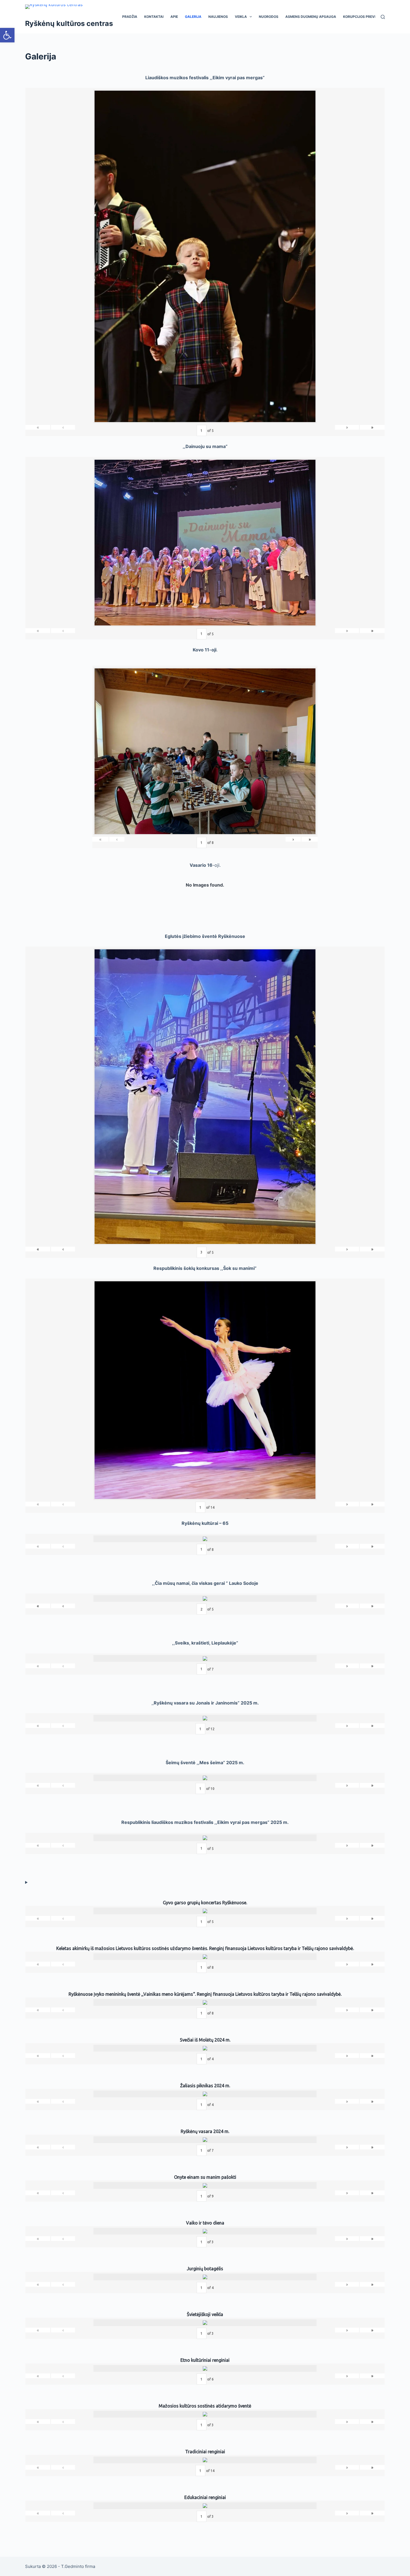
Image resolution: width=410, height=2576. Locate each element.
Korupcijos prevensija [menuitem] (365, 17)
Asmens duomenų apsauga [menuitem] (311, 17)
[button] (7, 35)
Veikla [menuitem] (241, 17)
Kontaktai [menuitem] (154, 17)
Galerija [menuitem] (193, 17)
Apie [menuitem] (174, 17)
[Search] (383, 17)
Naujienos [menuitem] (218, 17)
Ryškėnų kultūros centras (69, 23)
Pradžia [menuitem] (130, 17)
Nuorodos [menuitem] (269, 17)
